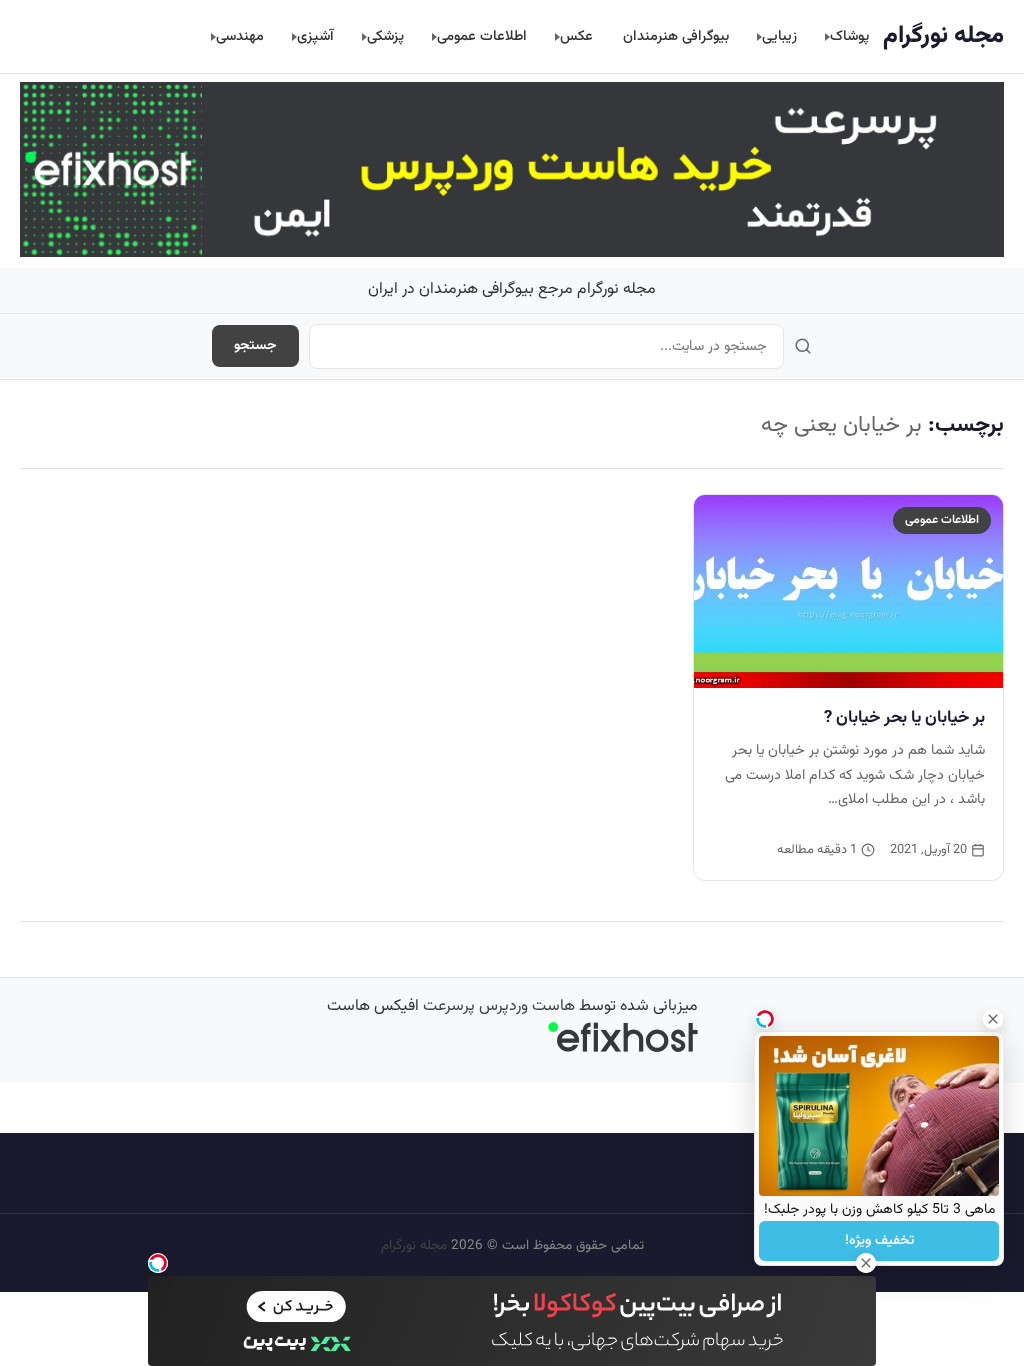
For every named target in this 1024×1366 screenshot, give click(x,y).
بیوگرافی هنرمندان (676, 36)
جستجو (255, 346)
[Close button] (993, 1019)
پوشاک (849, 36)
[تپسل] (158, 1263)
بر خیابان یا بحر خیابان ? (904, 718)
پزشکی (385, 36)
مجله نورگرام (943, 36)
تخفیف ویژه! (879, 1241)
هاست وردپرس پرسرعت (499, 1006)
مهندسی (240, 36)
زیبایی (779, 36)
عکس (576, 36)
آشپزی (315, 36)
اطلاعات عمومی (482, 36)
